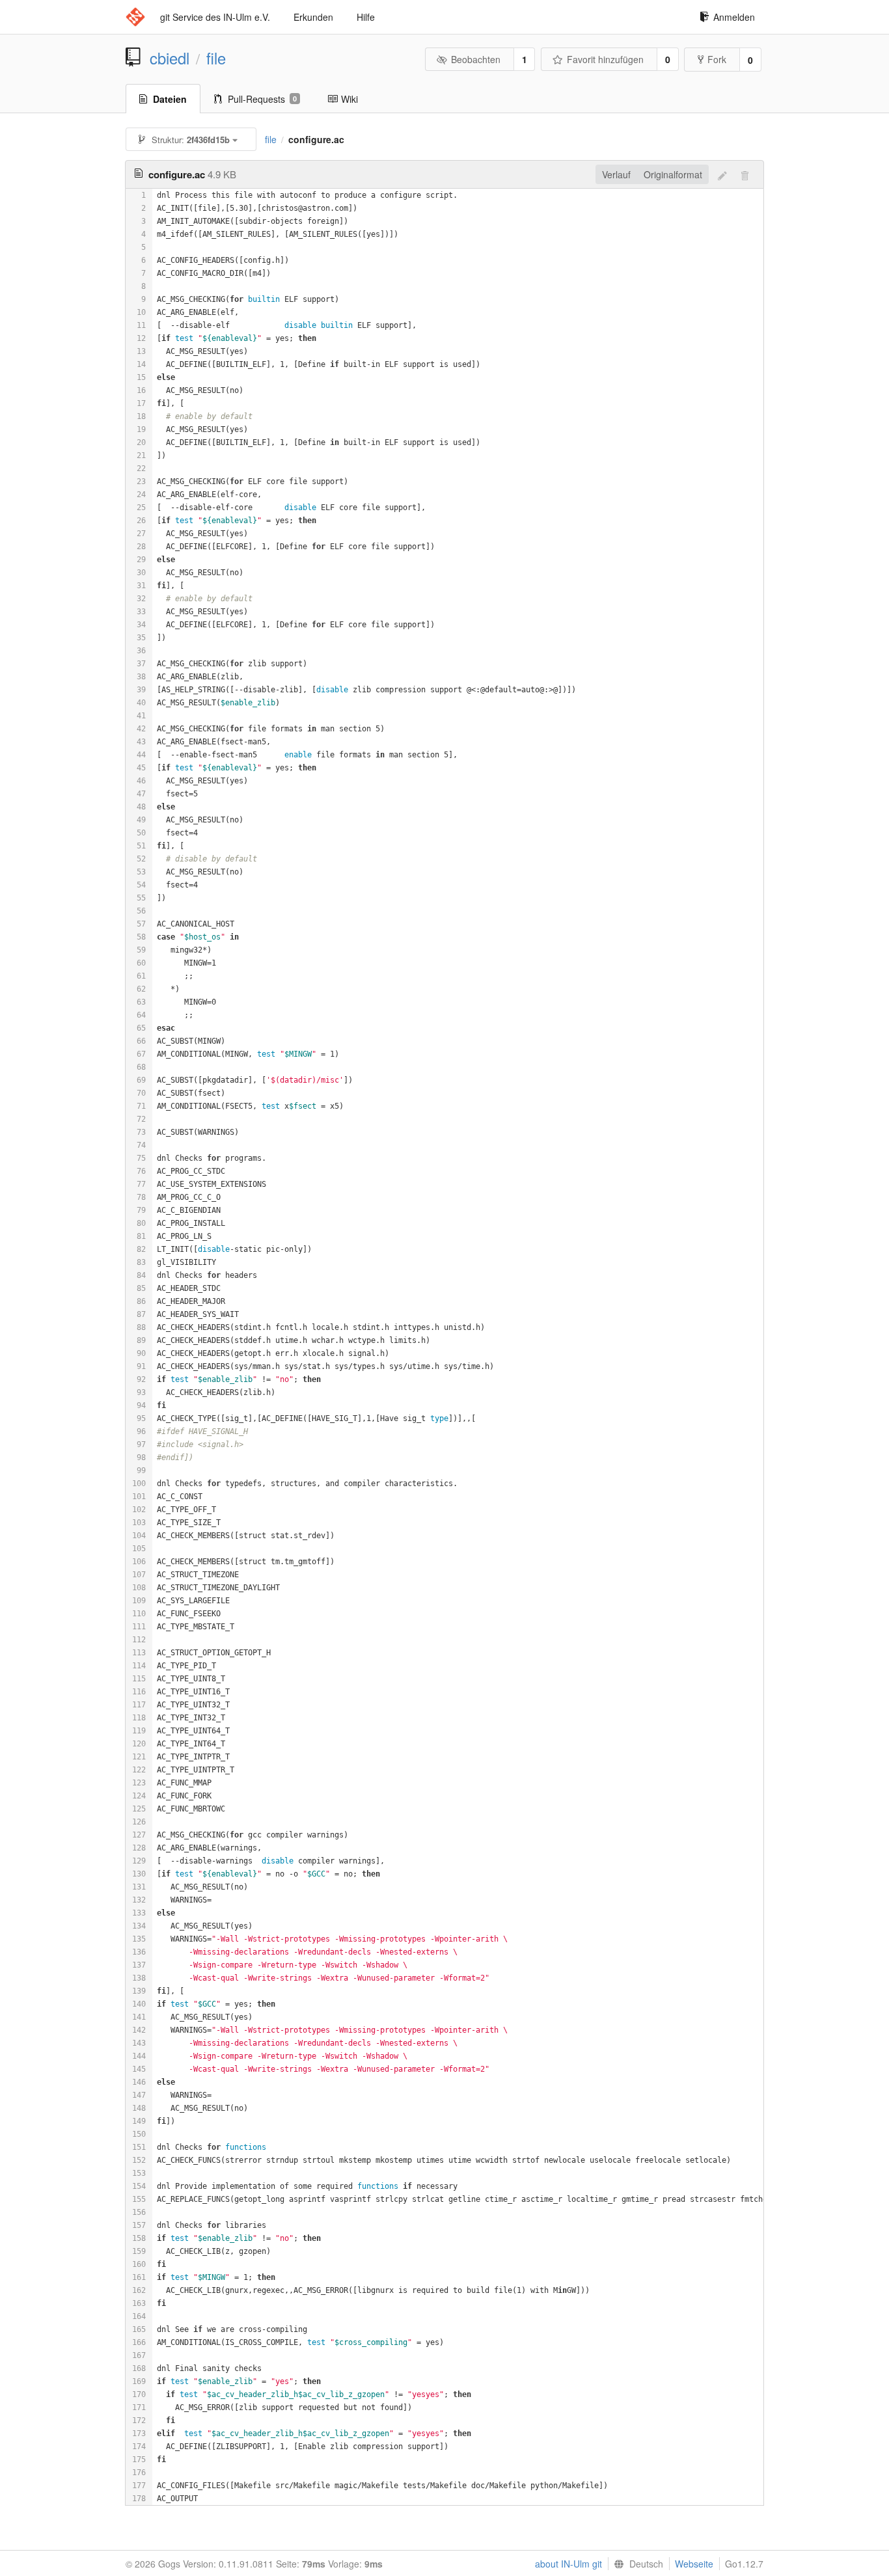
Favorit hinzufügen (605, 59)
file (216, 58)
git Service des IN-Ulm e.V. (215, 17)
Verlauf (616, 174)
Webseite (694, 2564)
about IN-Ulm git (568, 2564)
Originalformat (673, 174)
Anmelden (734, 17)
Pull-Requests (262, 99)
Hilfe (366, 17)
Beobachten (476, 59)
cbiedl (170, 58)
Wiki (349, 99)
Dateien (170, 99)
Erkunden (313, 17)
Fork (717, 59)
